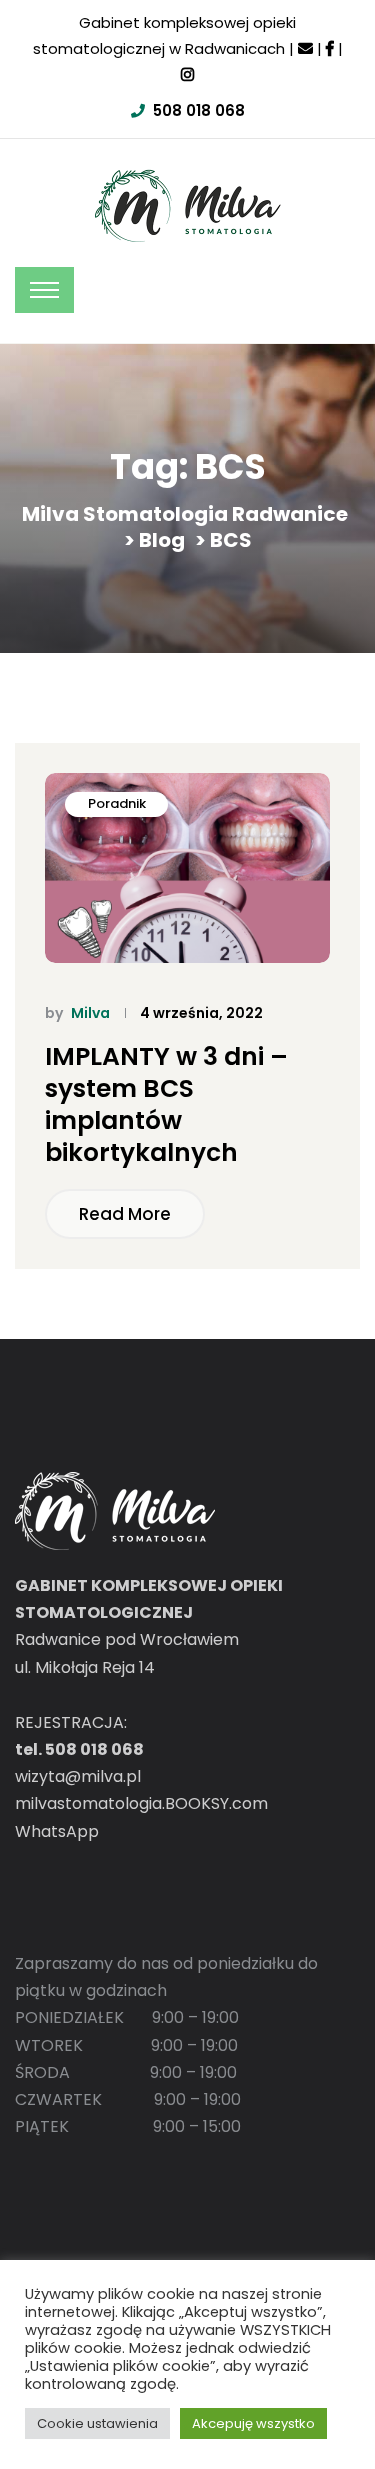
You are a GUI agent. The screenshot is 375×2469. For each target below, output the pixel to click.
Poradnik (117, 803)
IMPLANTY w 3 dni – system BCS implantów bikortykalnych (166, 1105)
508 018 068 (199, 110)
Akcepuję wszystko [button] (253, 2423)
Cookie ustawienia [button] (97, 2423)
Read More (125, 1214)
